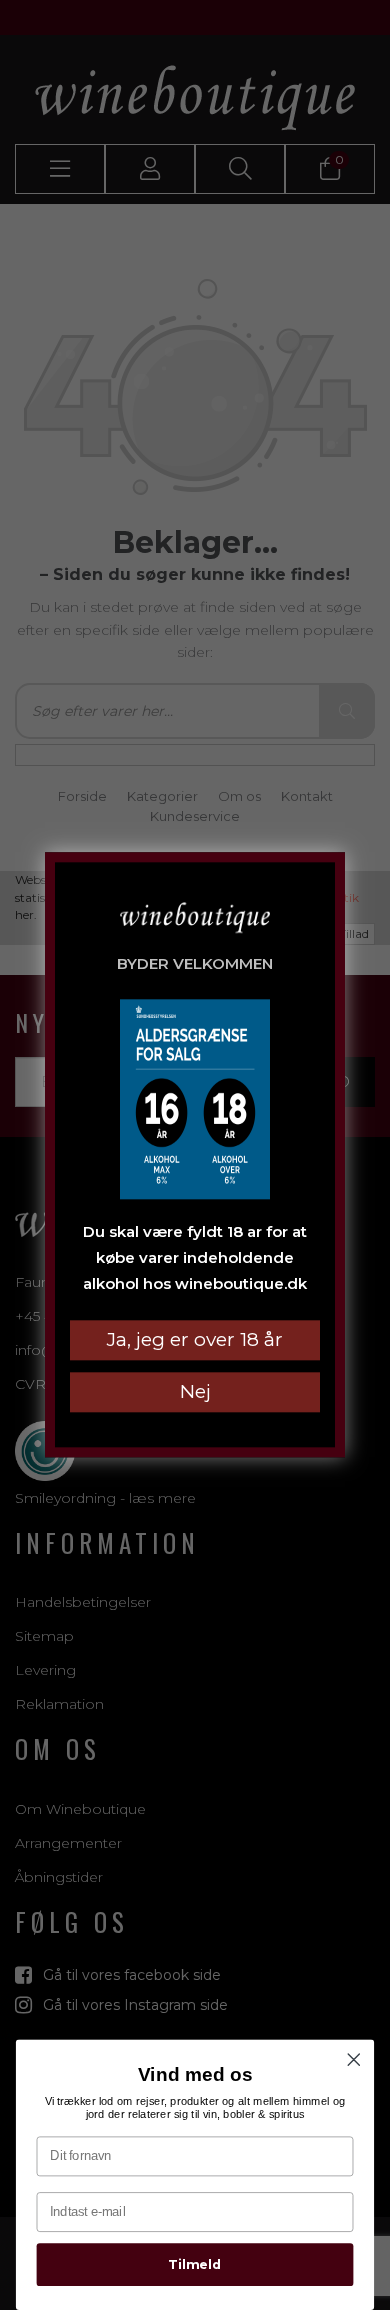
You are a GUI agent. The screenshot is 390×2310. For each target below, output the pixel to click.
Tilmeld (194, 2264)
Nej (195, 1392)
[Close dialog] (354, 2060)
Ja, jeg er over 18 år (195, 1340)
